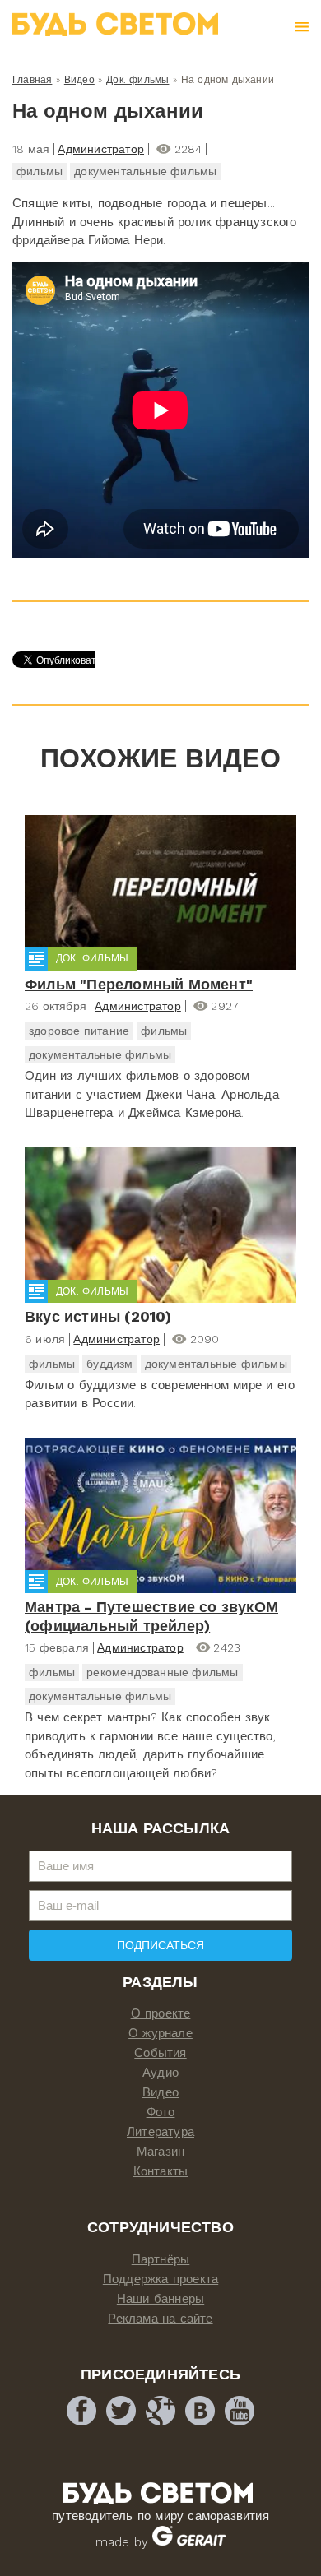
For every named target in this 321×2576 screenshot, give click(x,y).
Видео (79, 80)
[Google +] (160, 2411)
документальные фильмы (145, 171)
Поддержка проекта (160, 2279)
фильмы (40, 171)
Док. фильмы (137, 80)
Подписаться (160, 1945)
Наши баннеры (160, 2299)
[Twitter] (121, 2411)
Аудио (160, 2073)
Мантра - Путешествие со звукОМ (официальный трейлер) (151, 1616)
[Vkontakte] (200, 2411)
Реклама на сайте (160, 2319)
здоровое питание (79, 1031)
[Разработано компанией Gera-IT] (189, 2542)
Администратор (101, 149)
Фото (161, 2112)
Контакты (161, 2171)
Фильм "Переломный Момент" (139, 984)
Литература (160, 2132)
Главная (32, 80)
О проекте (161, 2013)
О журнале (160, 2033)
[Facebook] (81, 2411)
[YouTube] (240, 2411)
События (160, 2053)
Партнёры (161, 2259)
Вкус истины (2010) (98, 1316)
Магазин (160, 2152)
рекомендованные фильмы (162, 1672)
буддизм (109, 1364)
